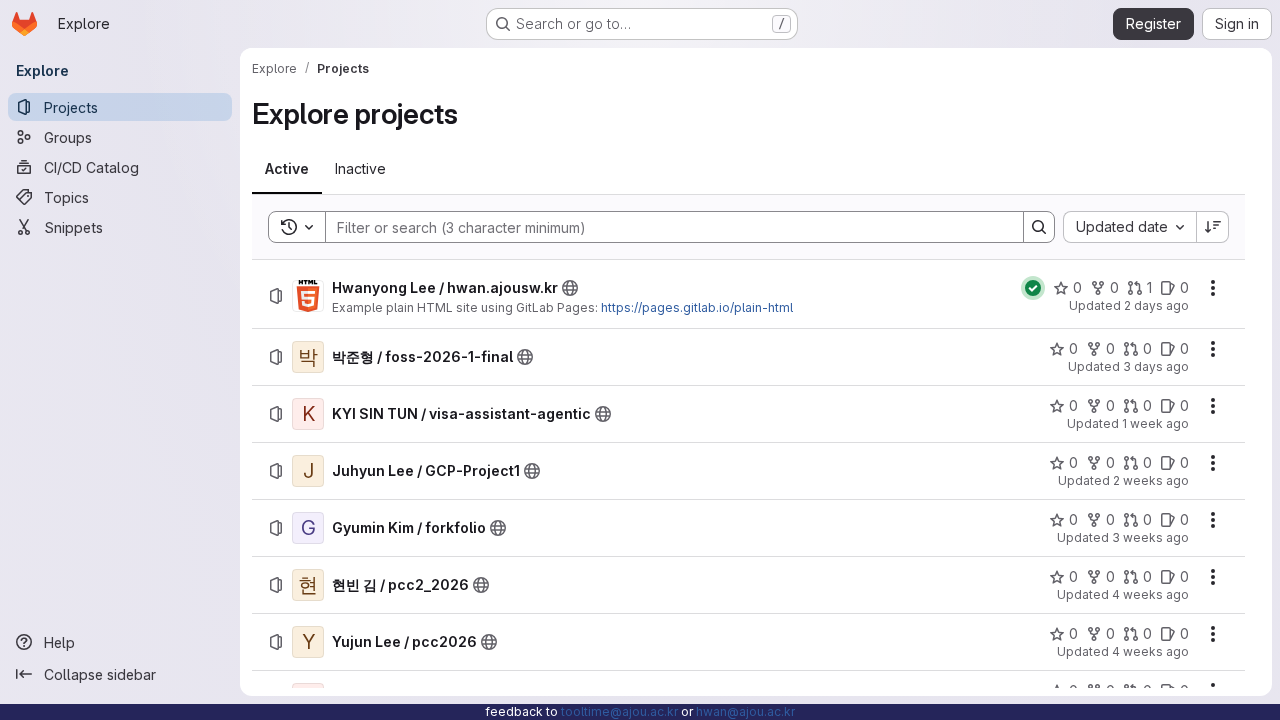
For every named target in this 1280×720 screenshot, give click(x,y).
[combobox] (1129, 227)
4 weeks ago (1150, 594)
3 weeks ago (1150, 537)
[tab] (287, 169)
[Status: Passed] (1033, 288)
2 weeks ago (1151, 480)
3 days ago (1156, 366)
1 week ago (1155, 423)
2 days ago (1156, 305)
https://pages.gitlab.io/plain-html (697, 307)
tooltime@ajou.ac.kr (619, 711)
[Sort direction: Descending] (1213, 227)
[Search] (1039, 227)
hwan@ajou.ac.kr (745, 711)
